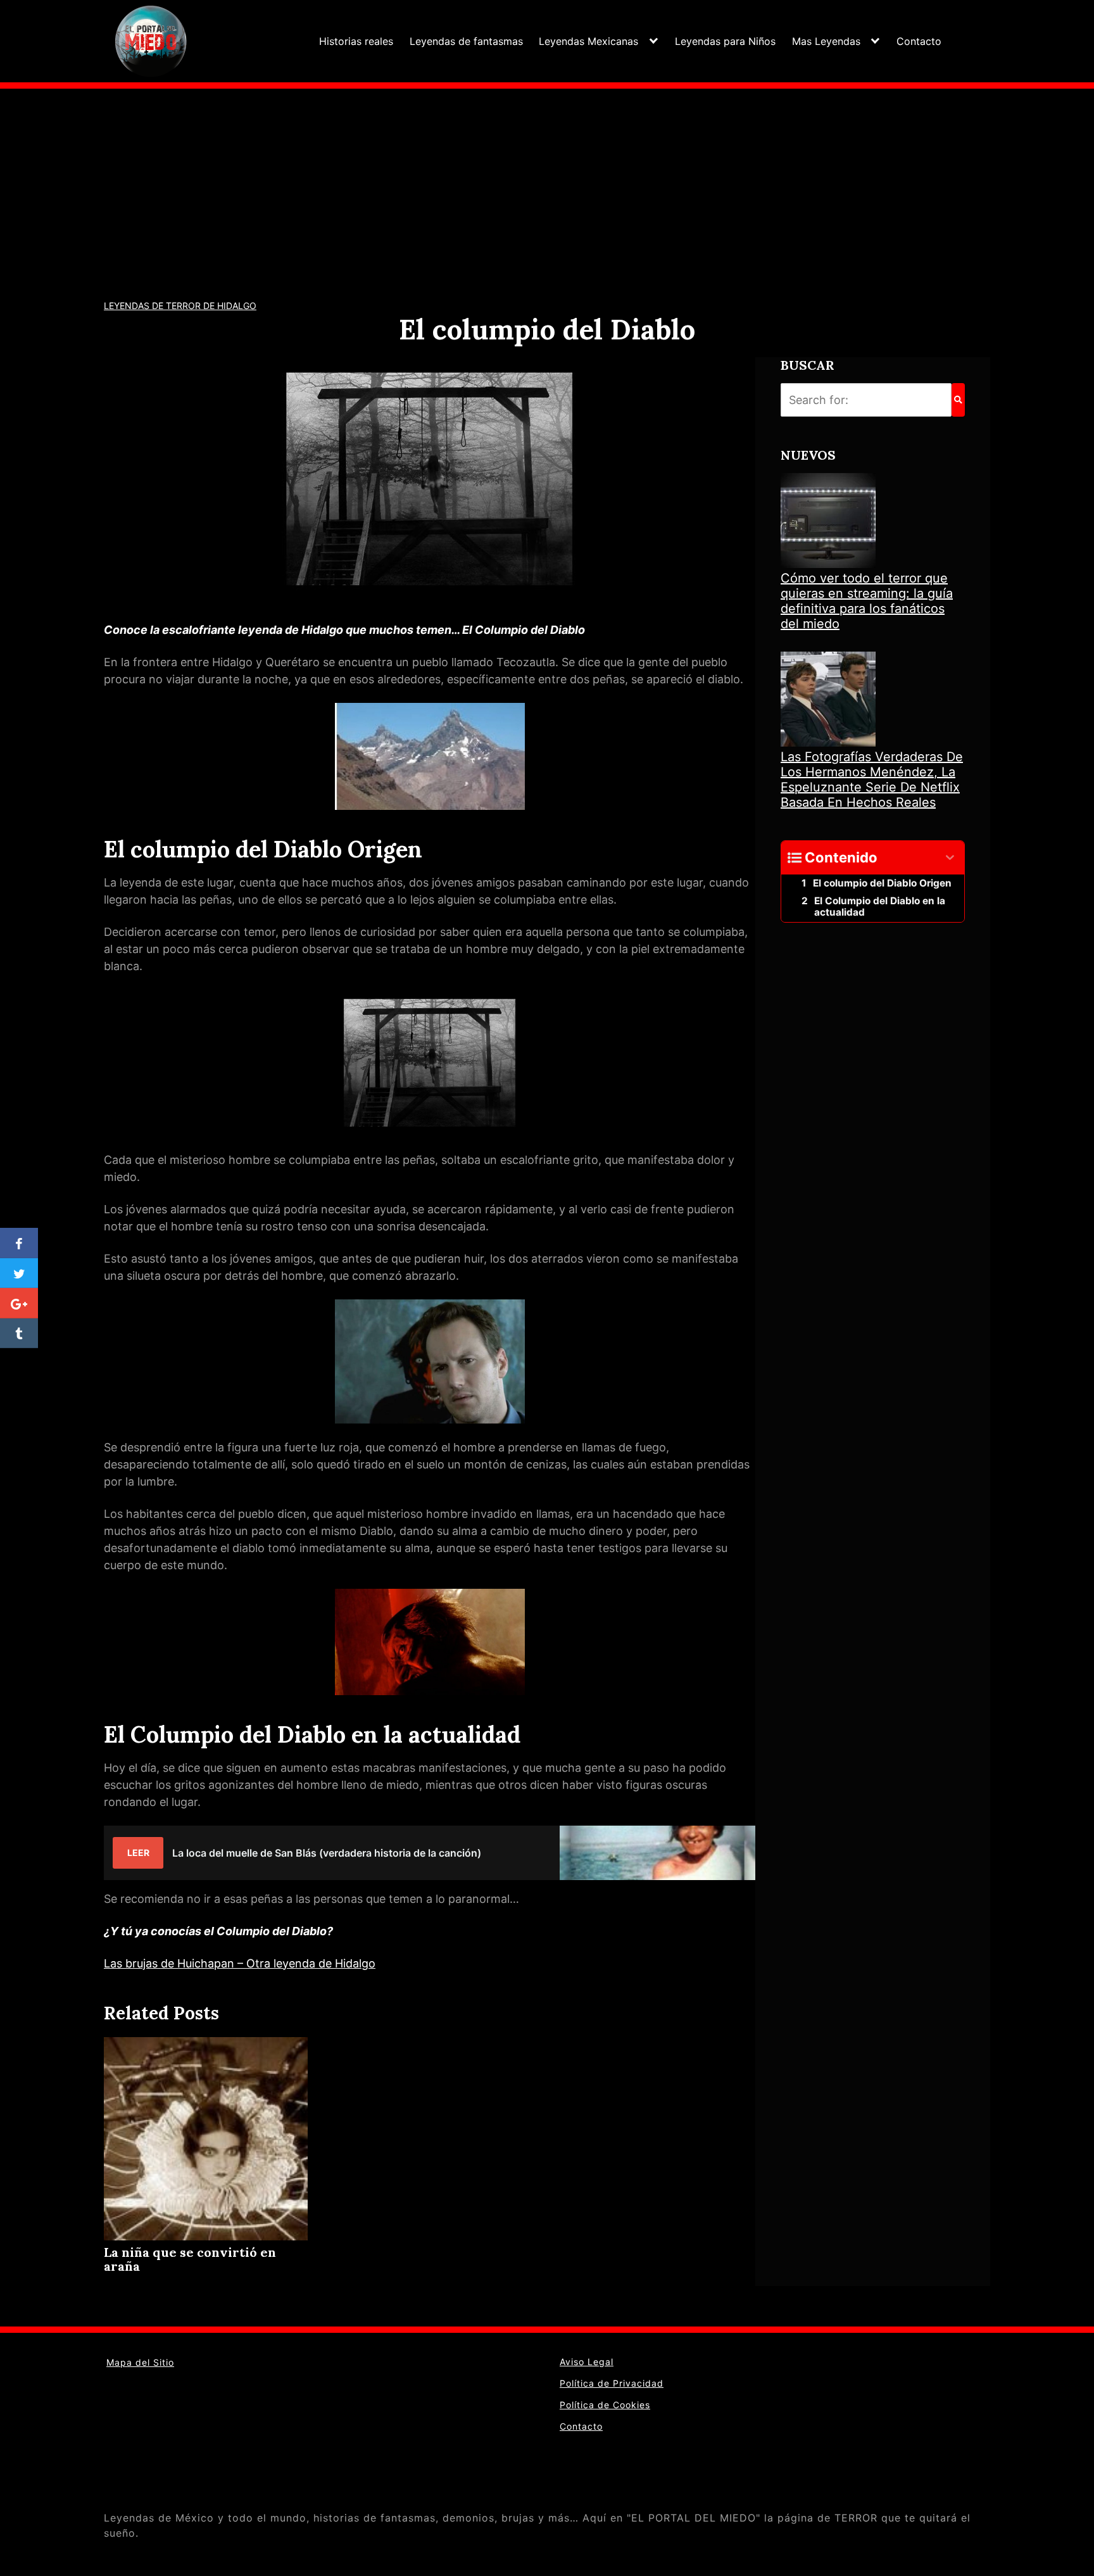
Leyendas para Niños (725, 41)
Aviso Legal (587, 2362)
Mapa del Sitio (140, 2362)
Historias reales (356, 41)
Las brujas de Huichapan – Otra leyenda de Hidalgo (240, 1963)
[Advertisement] (547, 184)
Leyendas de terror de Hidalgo (180, 306)
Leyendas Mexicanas (588, 41)
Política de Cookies (605, 2405)
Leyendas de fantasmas (466, 41)
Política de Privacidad (612, 2383)
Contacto (919, 41)
